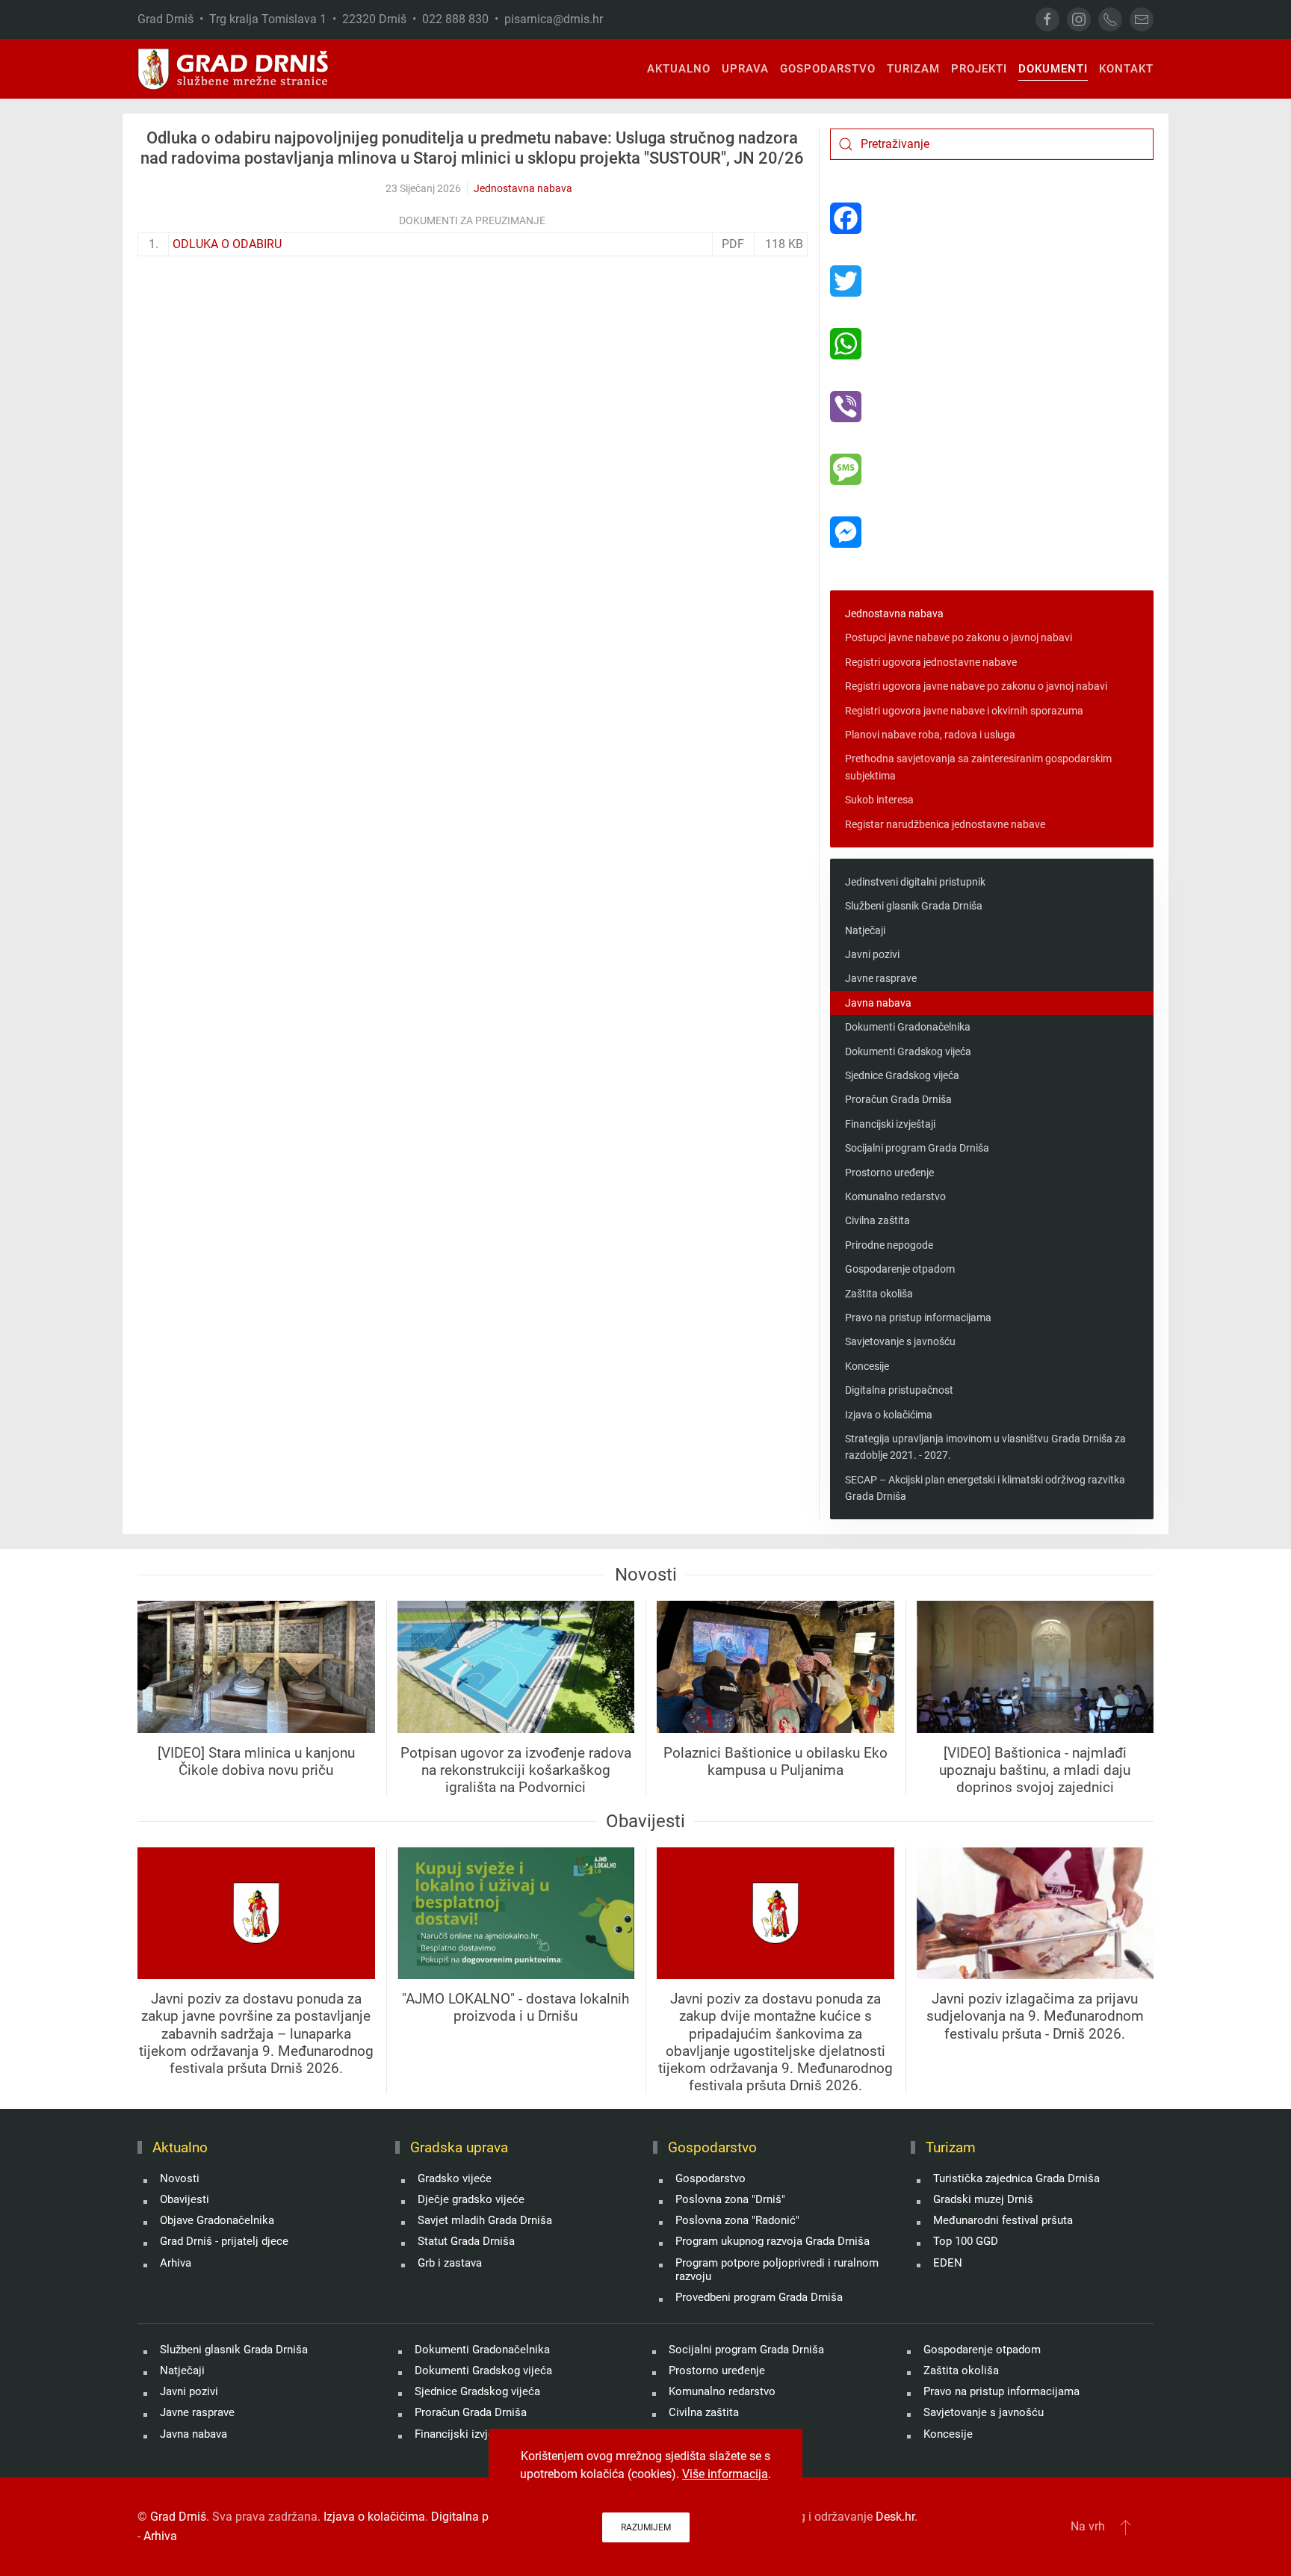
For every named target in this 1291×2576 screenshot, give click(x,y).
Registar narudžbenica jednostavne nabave (945, 824)
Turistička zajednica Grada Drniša (1016, 2178)
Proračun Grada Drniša (898, 1099)
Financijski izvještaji (890, 1124)
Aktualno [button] (679, 69)
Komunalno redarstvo (895, 1196)
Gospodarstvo (710, 2178)
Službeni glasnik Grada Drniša (914, 906)
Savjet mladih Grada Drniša (485, 2220)
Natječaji (865, 930)
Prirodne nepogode (889, 1245)
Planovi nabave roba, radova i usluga (930, 735)
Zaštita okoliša (879, 1294)
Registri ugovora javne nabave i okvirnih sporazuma (964, 711)
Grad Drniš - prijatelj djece (224, 2241)
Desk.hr (895, 2517)
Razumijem (646, 2527)
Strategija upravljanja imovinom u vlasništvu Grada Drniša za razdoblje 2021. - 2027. (985, 1447)
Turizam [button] (913, 69)
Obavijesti (185, 2199)
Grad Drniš (178, 2517)
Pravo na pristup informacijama (918, 1318)
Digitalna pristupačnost (899, 1390)
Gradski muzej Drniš (983, 2199)
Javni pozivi (872, 954)
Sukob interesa (879, 800)
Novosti (180, 2178)
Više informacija (725, 2474)
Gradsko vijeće (455, 2178)
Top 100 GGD (966, 2241)
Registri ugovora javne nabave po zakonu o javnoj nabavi (976, 686)
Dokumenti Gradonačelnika (908, 1027)
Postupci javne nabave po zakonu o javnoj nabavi (959, 637)
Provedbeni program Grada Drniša (759, 2297)
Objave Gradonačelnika (217, 2220)
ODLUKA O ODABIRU (227, 244)
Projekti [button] (979, 69)
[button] (1126, 2527)
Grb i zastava (450, 2263)
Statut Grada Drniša (466, 2241)
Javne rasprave (881, 978)
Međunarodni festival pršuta (1003, 2220)
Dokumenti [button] (1053, 69)
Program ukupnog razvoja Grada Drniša (773, 2241)
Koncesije (867, 1366)
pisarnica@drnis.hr (554, 19)
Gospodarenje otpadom (900, 1269)
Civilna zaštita (877, 1220)
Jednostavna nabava (523, 188)
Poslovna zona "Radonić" (737, 2220)
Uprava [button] (745, 69)
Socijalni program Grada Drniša (917, 1148)
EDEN (948, 2263)
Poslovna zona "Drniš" (730, 2199)
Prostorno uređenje (889, 1173)
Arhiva (176, 2263)
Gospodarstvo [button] (828, 69)
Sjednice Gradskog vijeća (902, 1075)
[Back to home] (234, 69)
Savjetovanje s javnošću (900, 1341)
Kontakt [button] (1126, 69)
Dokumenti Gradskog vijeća (908, 1051)
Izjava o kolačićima (889, 1415)
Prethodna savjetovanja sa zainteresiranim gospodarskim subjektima (978, 767)
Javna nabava (878, 1003)
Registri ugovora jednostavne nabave (931, 662)
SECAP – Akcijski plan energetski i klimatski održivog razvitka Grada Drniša (985, 1488)
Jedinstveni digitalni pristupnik (915, 882)
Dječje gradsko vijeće (471, 2199)
